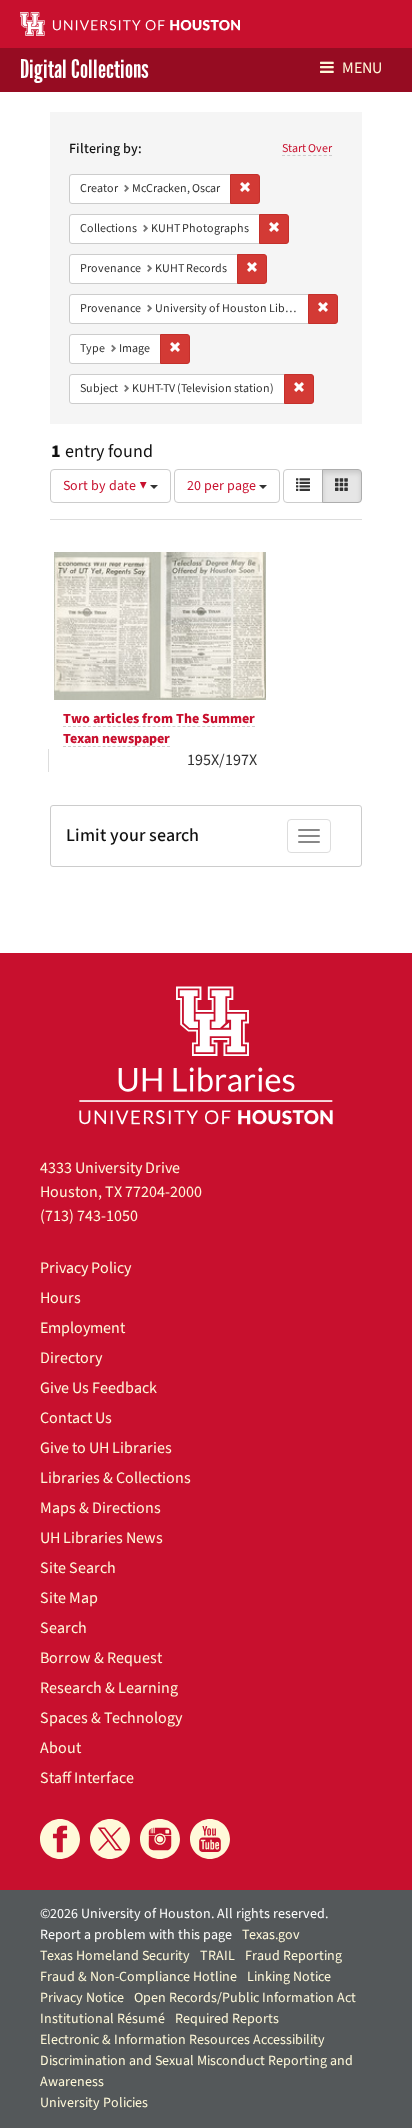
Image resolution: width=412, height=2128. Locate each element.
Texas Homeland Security (115, 1956)
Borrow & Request (101, 1658)
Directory (71, 1358)
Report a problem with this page (136, 1935)
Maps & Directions (100, 1508)
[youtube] (210, 1839)
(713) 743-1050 (89, 1216)
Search (63, 1628)
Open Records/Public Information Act (245, 1998)
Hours (60, 1298)
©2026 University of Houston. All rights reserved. (184, 1914)
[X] (110, 1839)
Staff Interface (87, 1778)
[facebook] (60, 1839)
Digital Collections (84, 70)
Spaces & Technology (111, 1718)
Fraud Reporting (293, 1956)
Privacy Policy (85, 1268)
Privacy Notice (82, 1998)
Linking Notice (289, 1977)
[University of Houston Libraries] (206, 1054)
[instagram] (160, 1839)
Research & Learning (109, 1688)
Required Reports (227, 2019)
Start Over (307, 148)
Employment (82, 1328)
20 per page (223, 486)
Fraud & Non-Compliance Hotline (138, 1977)
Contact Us (76, 1418)
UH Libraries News (101, 1538)
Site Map (69, 1598)
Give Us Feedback (98, 1388)
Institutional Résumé (102, 2019)
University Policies (94, 2103)
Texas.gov (271, 1935)
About (60, 1748)
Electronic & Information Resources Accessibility (182, 2040)
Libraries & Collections (115, 1478)
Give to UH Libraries (106, 1448)
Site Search (78, 1568)
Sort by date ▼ (106, 486)
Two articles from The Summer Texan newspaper (159, 729)
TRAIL (217, 1956)
